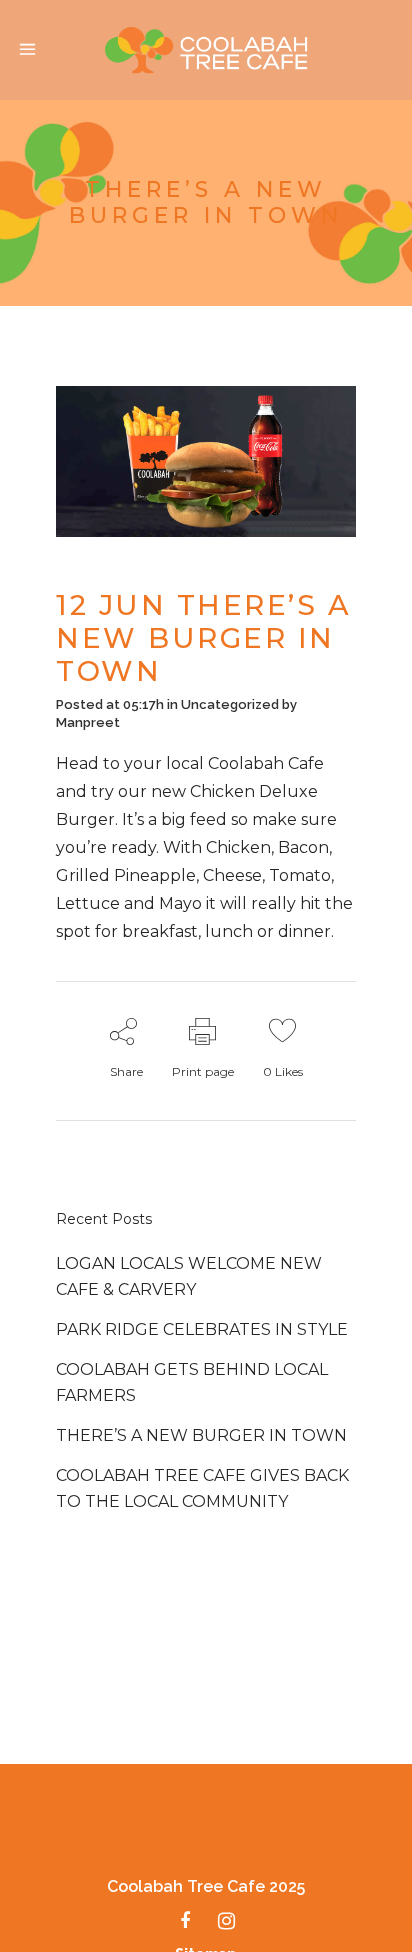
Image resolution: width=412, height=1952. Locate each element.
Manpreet (88, 722)
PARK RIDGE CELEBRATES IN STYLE (202, 1329)
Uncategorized (230, 704)
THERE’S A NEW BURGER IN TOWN (201, 1435)
